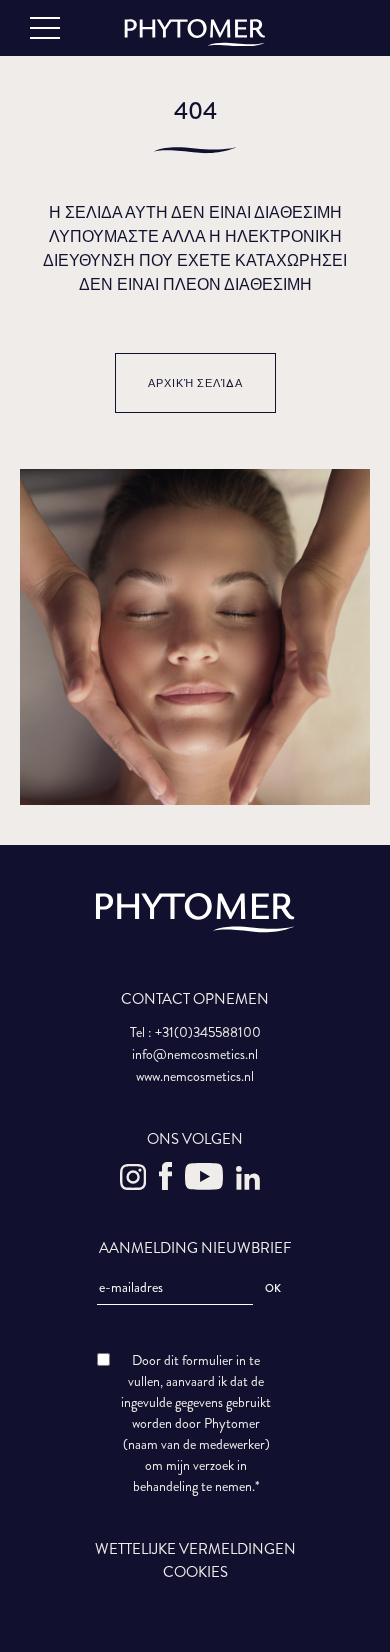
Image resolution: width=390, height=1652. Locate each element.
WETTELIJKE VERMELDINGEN (195, 1549)
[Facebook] (167, 1185)
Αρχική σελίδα (195, 383)
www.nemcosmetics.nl (195, 1076)
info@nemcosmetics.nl (195, 1054)
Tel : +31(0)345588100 (195, 1032)
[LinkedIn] (248, 1185)
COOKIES (195, 1572)
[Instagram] (134, 1185)
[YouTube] (205, 1185)
